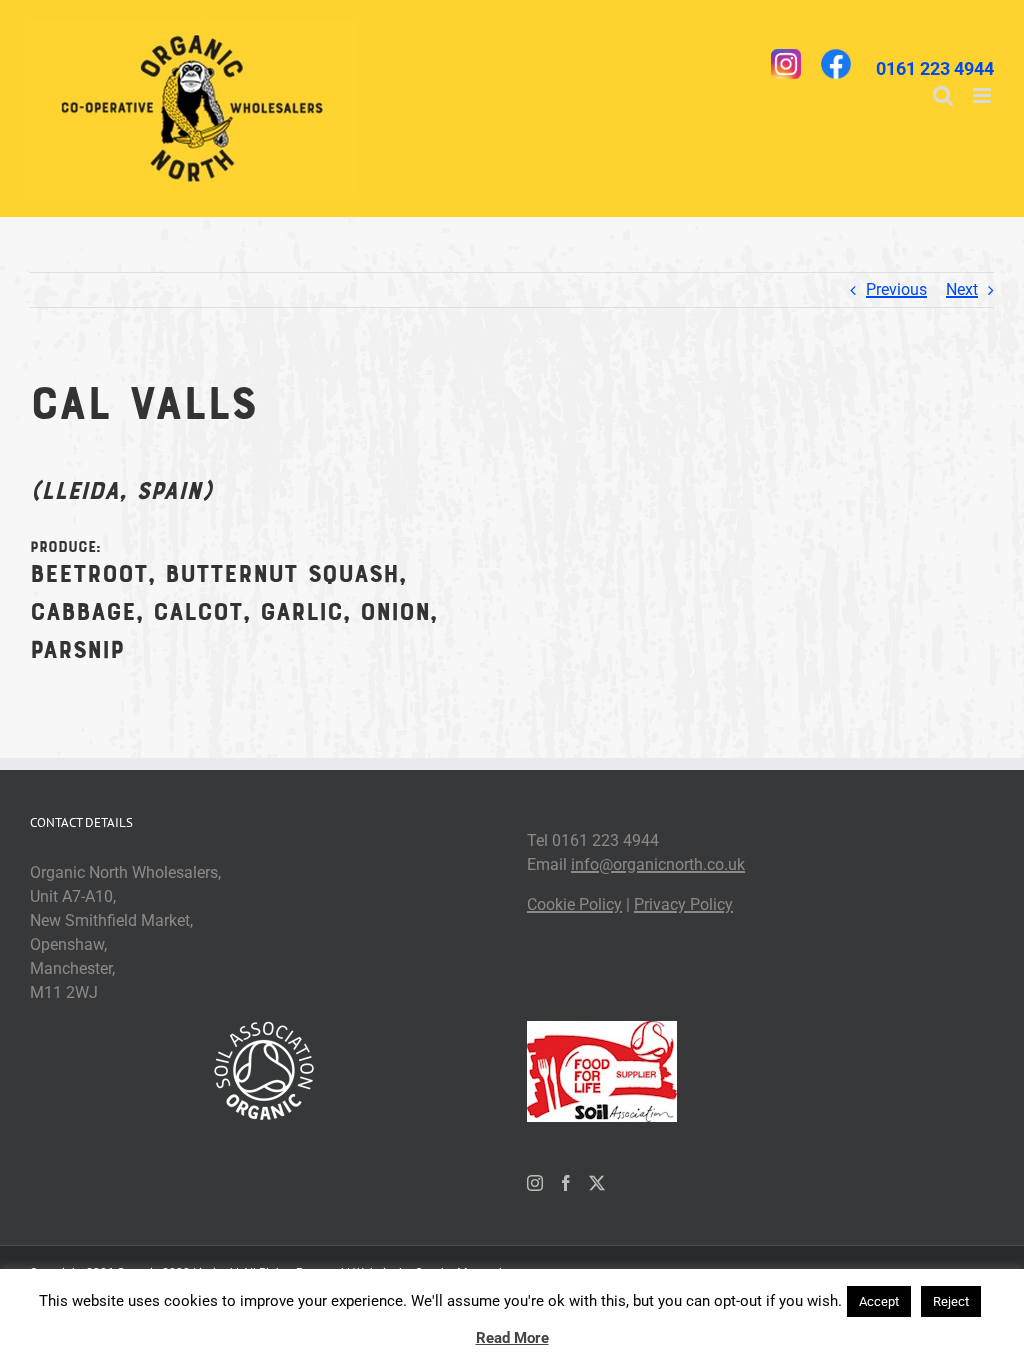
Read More (512, 1338)
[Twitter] (597, 1183)
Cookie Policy (574, 904)
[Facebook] (566, 1183)
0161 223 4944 (935, 68)
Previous (896, 289)
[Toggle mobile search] (943, 95)
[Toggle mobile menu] (983, 95)
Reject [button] (951, 1301)
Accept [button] (879, 1301)
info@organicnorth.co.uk (658, 864)
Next (962, 289)
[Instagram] (535, 1183)
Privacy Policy (683, 904)
